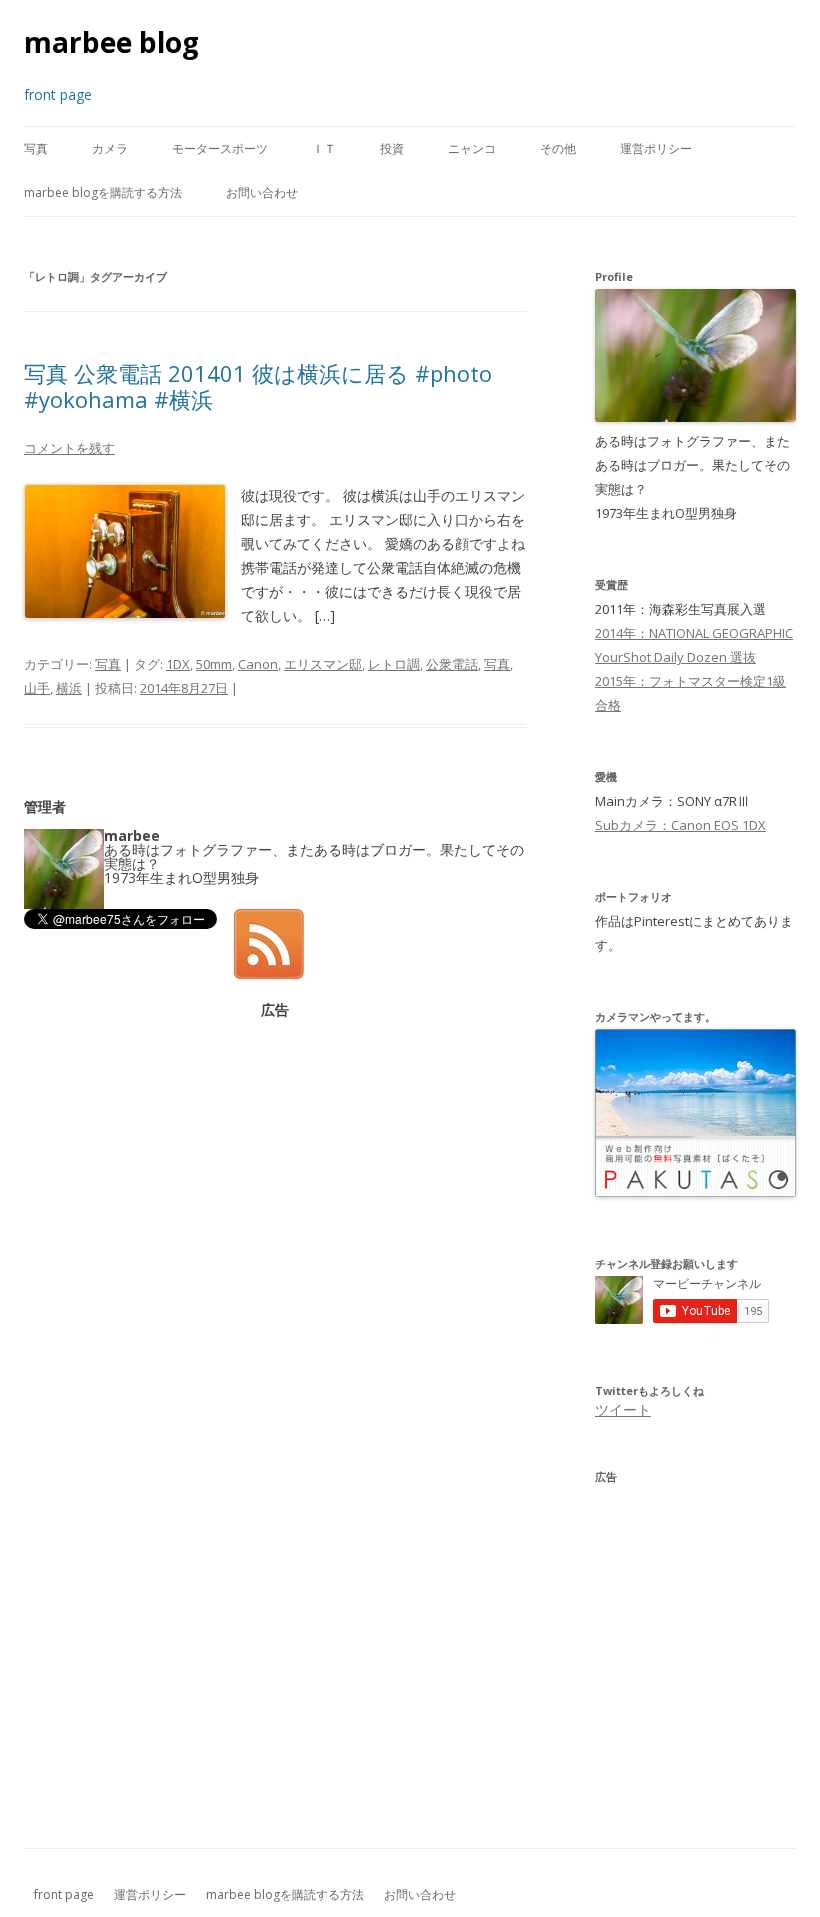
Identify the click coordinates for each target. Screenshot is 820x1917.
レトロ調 (394, 664)
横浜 (69, 688)
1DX (178, 664)
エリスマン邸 (323, 664)
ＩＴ (324, 148)
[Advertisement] (275, 1157)
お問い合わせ (262, 192)
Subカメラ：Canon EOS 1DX (680, 825)
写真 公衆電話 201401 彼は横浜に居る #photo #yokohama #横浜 (258, 386)
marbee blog (111, 42)
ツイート (623, 1409)
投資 (392, 148)
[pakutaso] (695, 1192)
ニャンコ (472, 148)
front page (64, 1894)
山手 (37, 688)
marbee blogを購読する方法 (103, 192)
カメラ (110, 148)
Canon (258, 664)
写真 (36, 148)
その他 (558, 148)
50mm (214, 664)
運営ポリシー (656, 148)
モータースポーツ (220, 148)
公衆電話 (452, 664)
